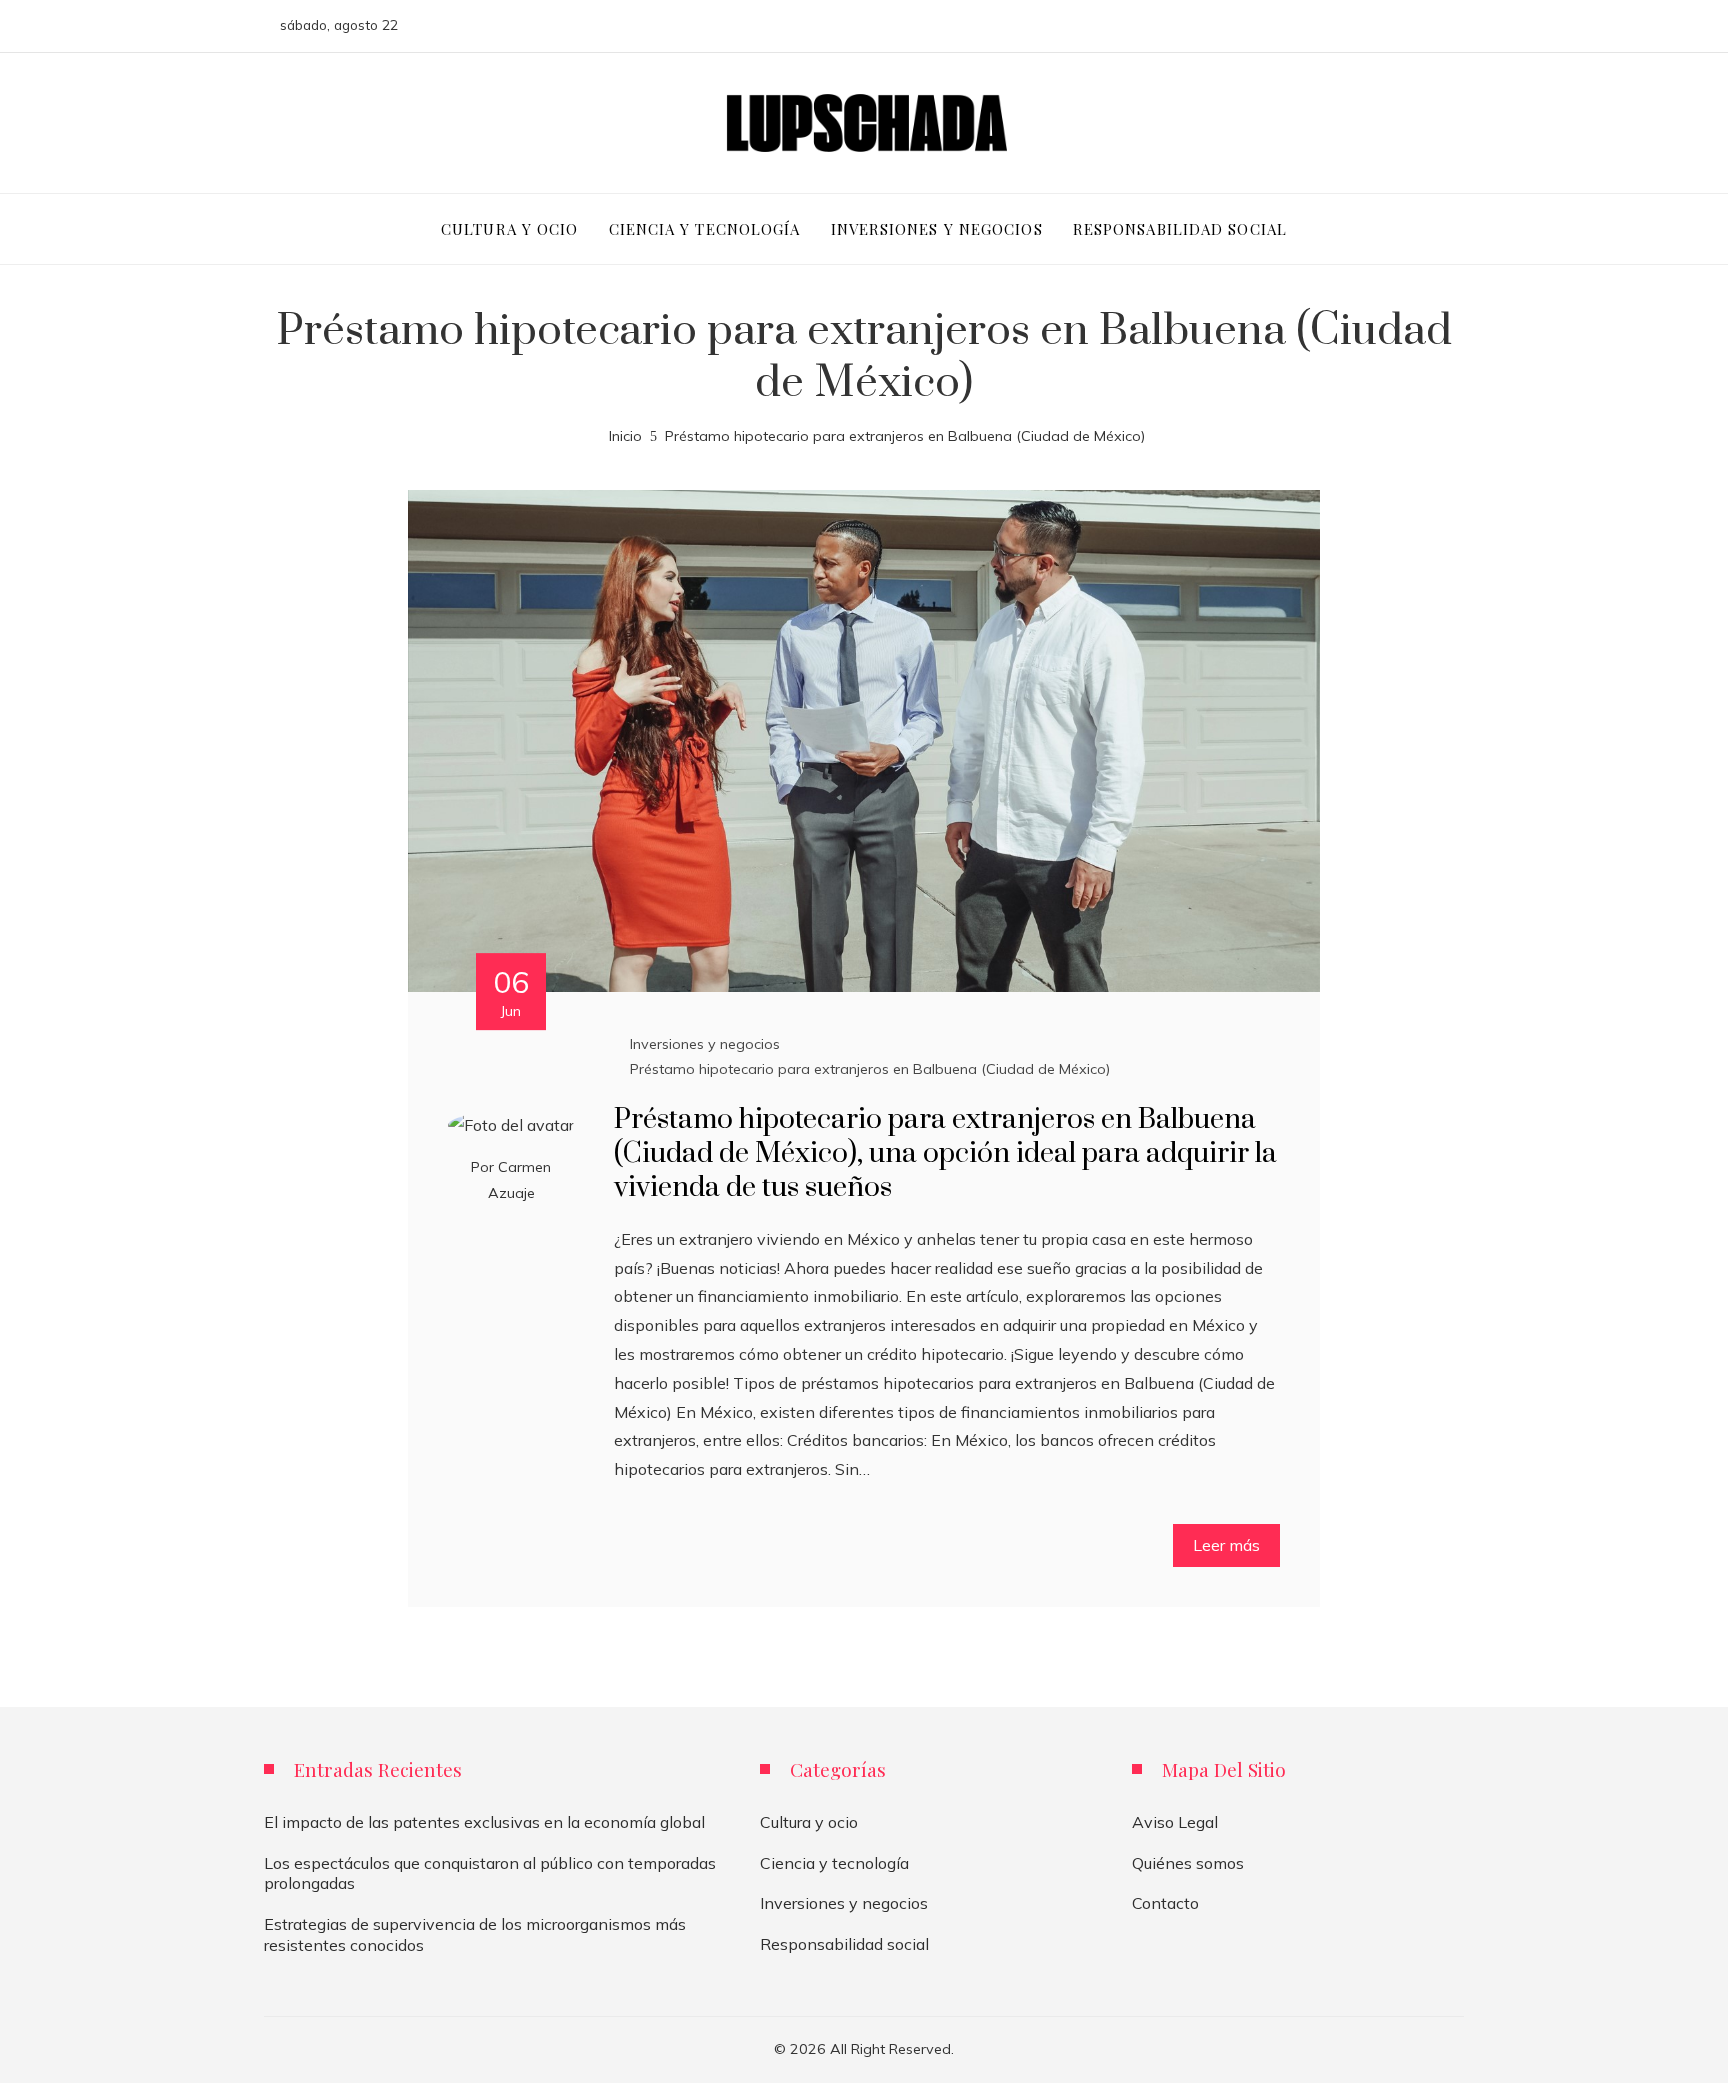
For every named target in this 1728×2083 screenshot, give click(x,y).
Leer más (1226, 1545)
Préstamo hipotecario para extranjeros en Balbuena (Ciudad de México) (870, 1069)
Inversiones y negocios (705, 1044)
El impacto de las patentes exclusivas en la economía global (484, 1822)
